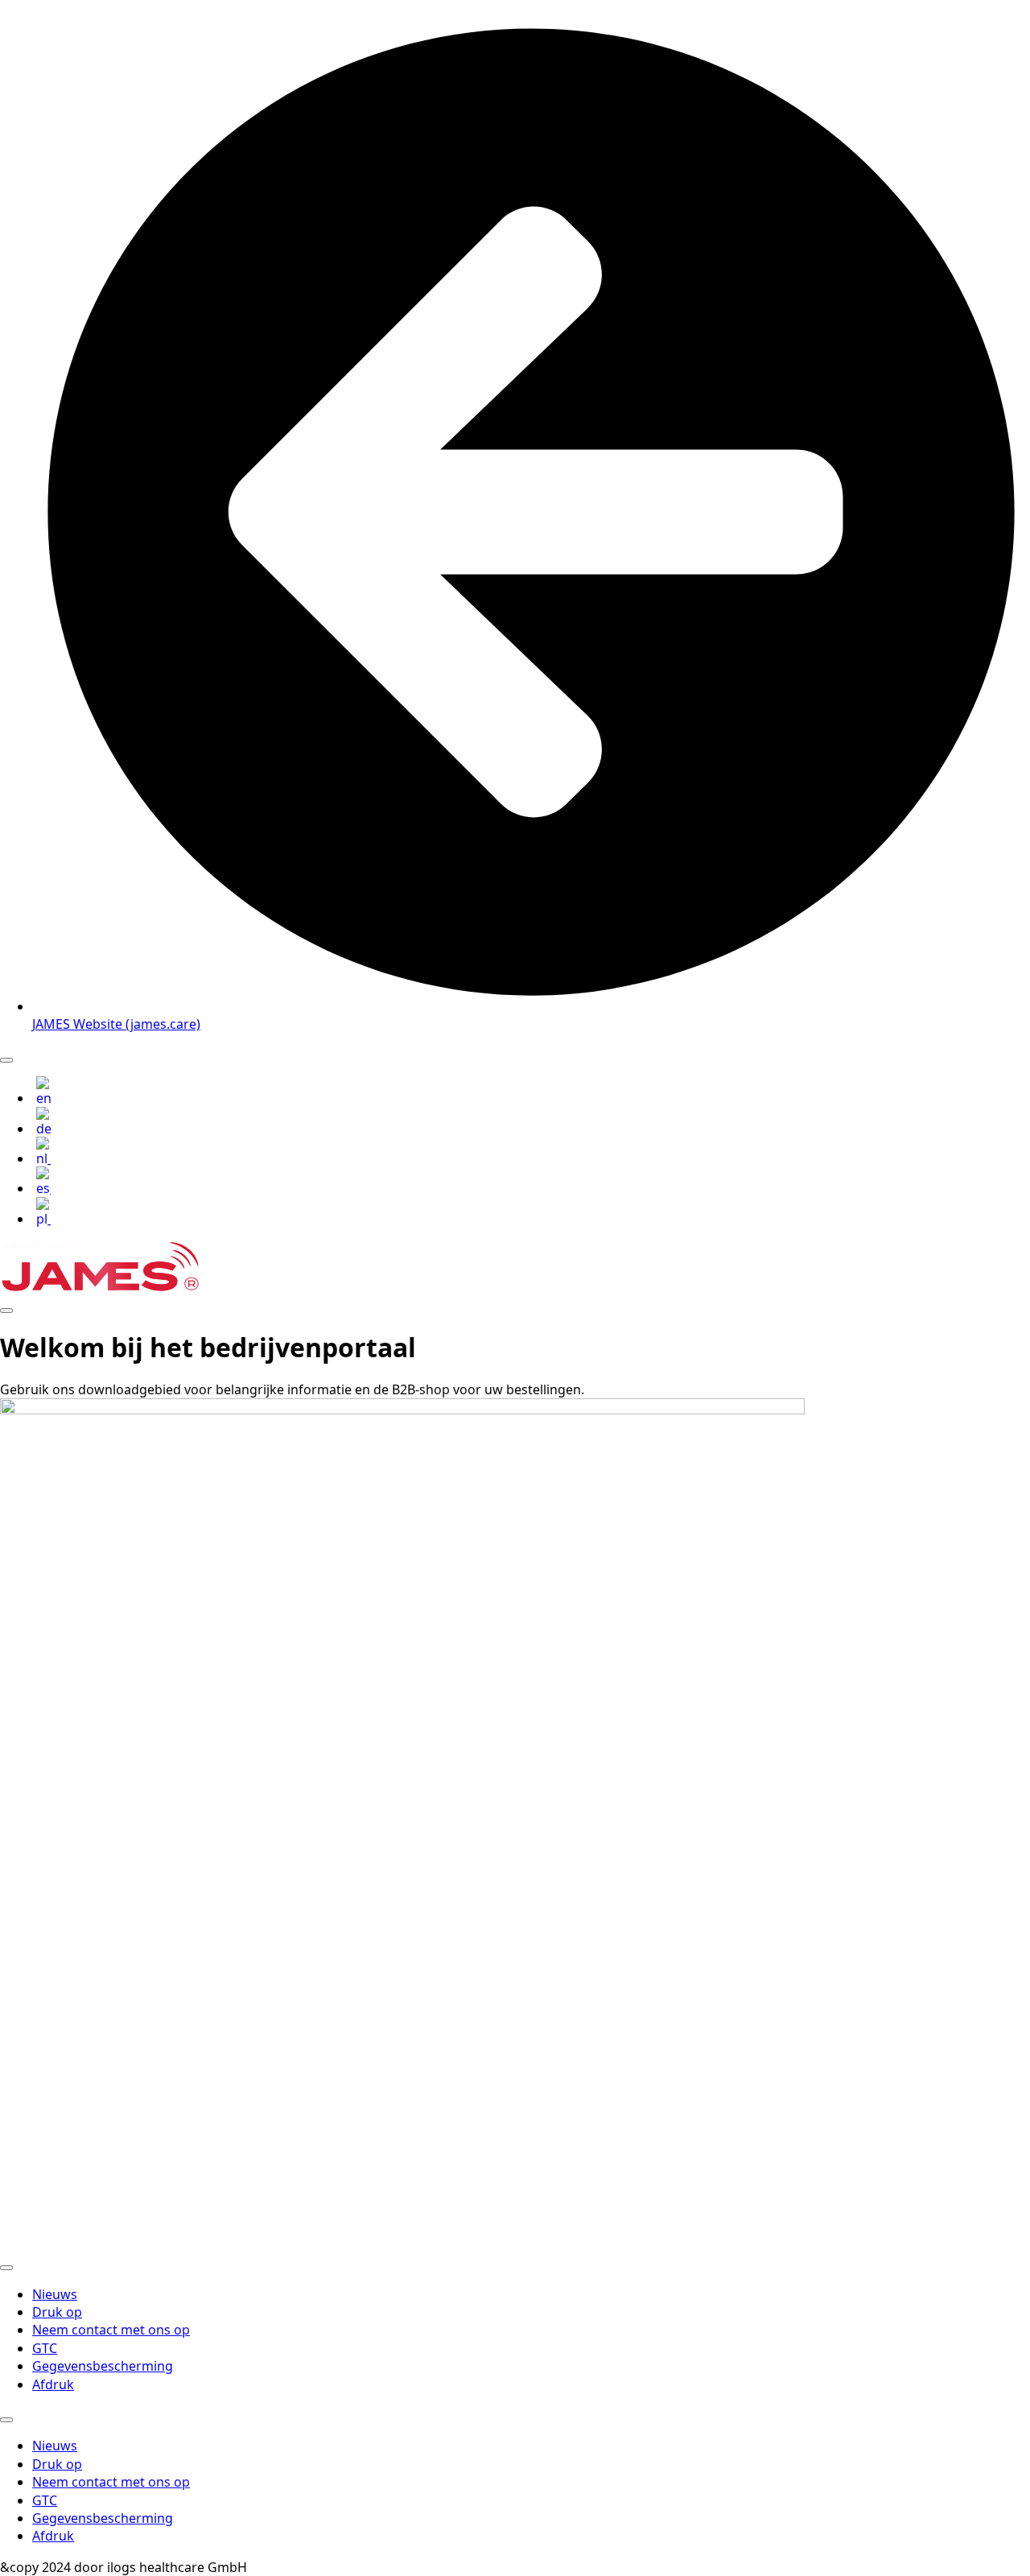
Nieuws (55, 2294)
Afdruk (53, 2384)
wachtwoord (379, 2056)
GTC (45, 2348)
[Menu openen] (6, 1060)
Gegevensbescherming (103, 2366)
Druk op (57, 2312)
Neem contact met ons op (111, 2330)
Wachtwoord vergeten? (515, 2221)
